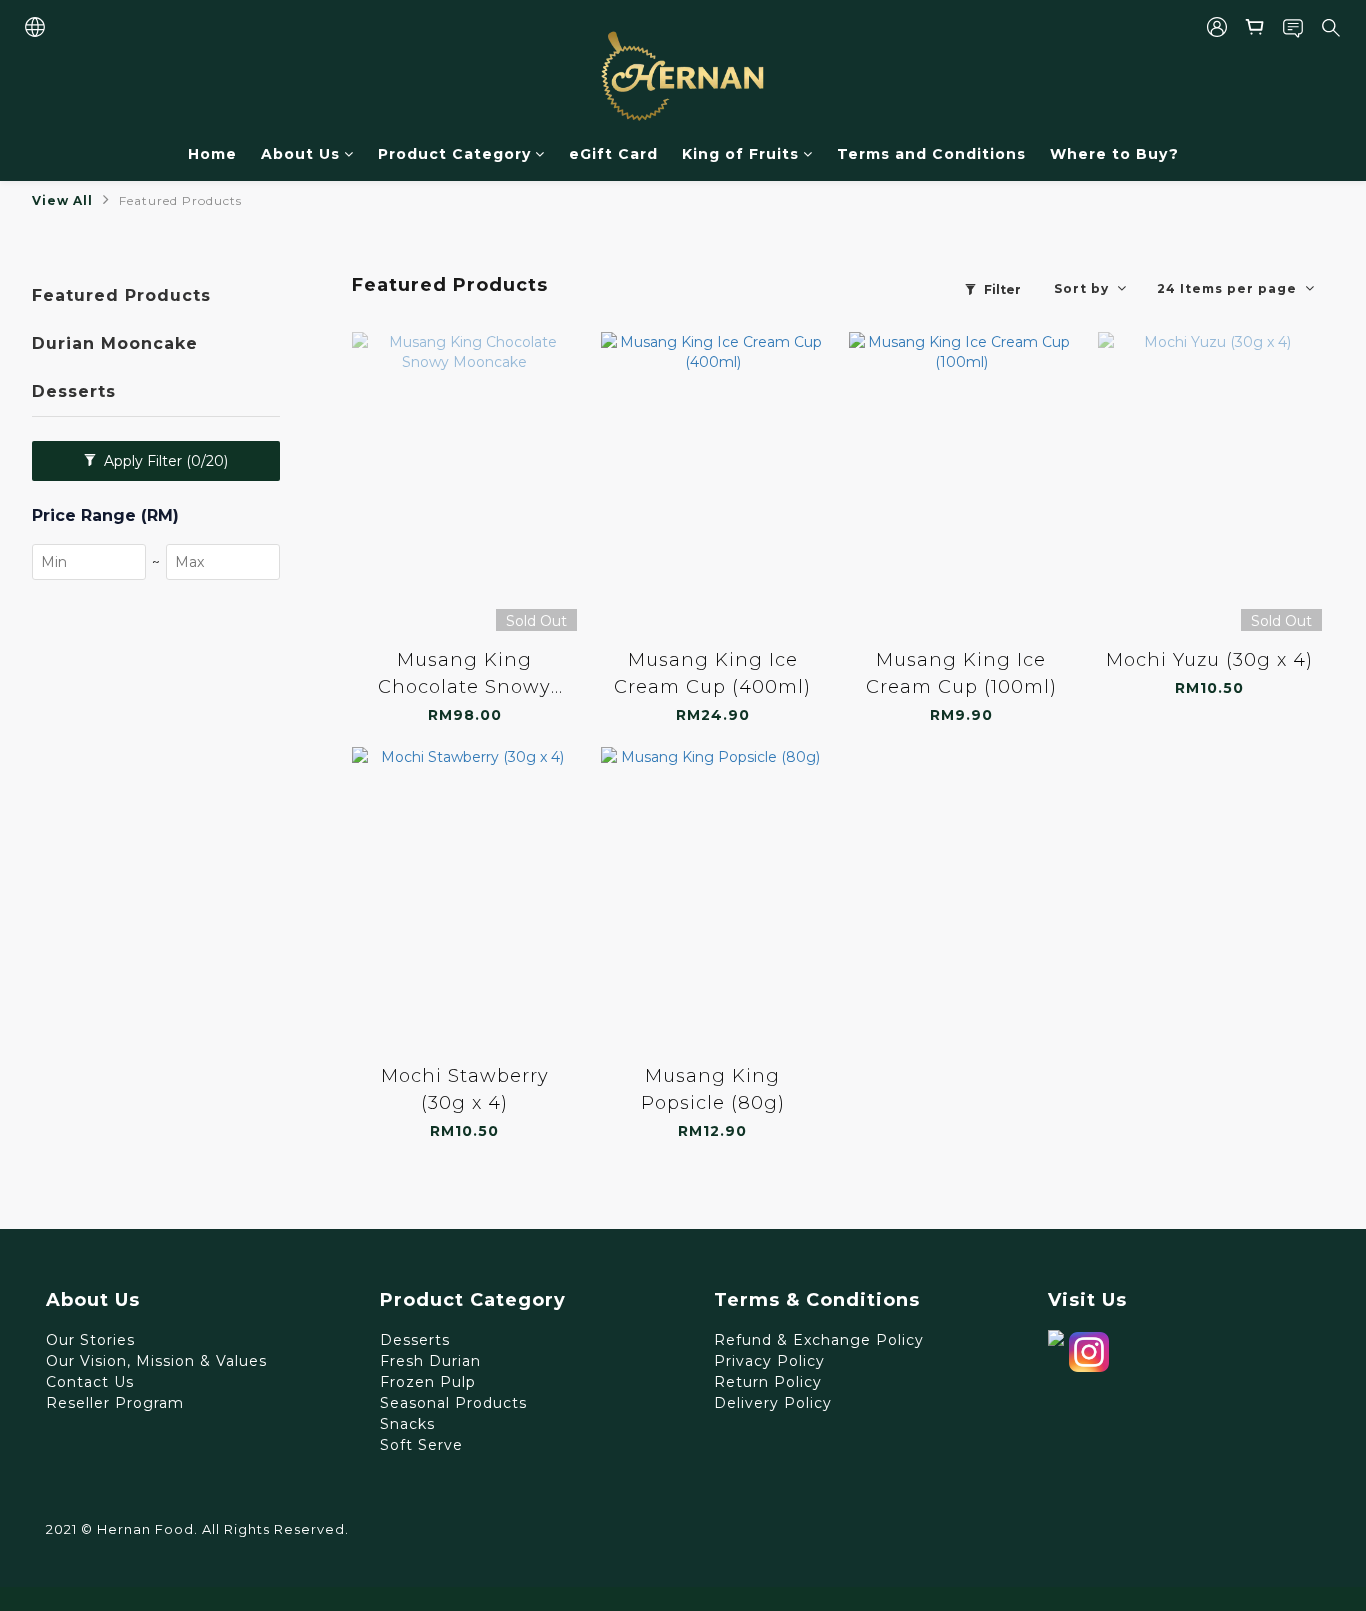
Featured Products (180, 200)
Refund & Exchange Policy (819, 1340)
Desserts (74, 391)
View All (62, 200)
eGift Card (613, 154)
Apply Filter (164, 461)
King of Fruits (740, 154)
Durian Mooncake (115, 343)
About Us (300, 154)
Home (212, 154)
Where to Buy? (1114, 154)
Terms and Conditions (931, 154)
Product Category (454, 154)
